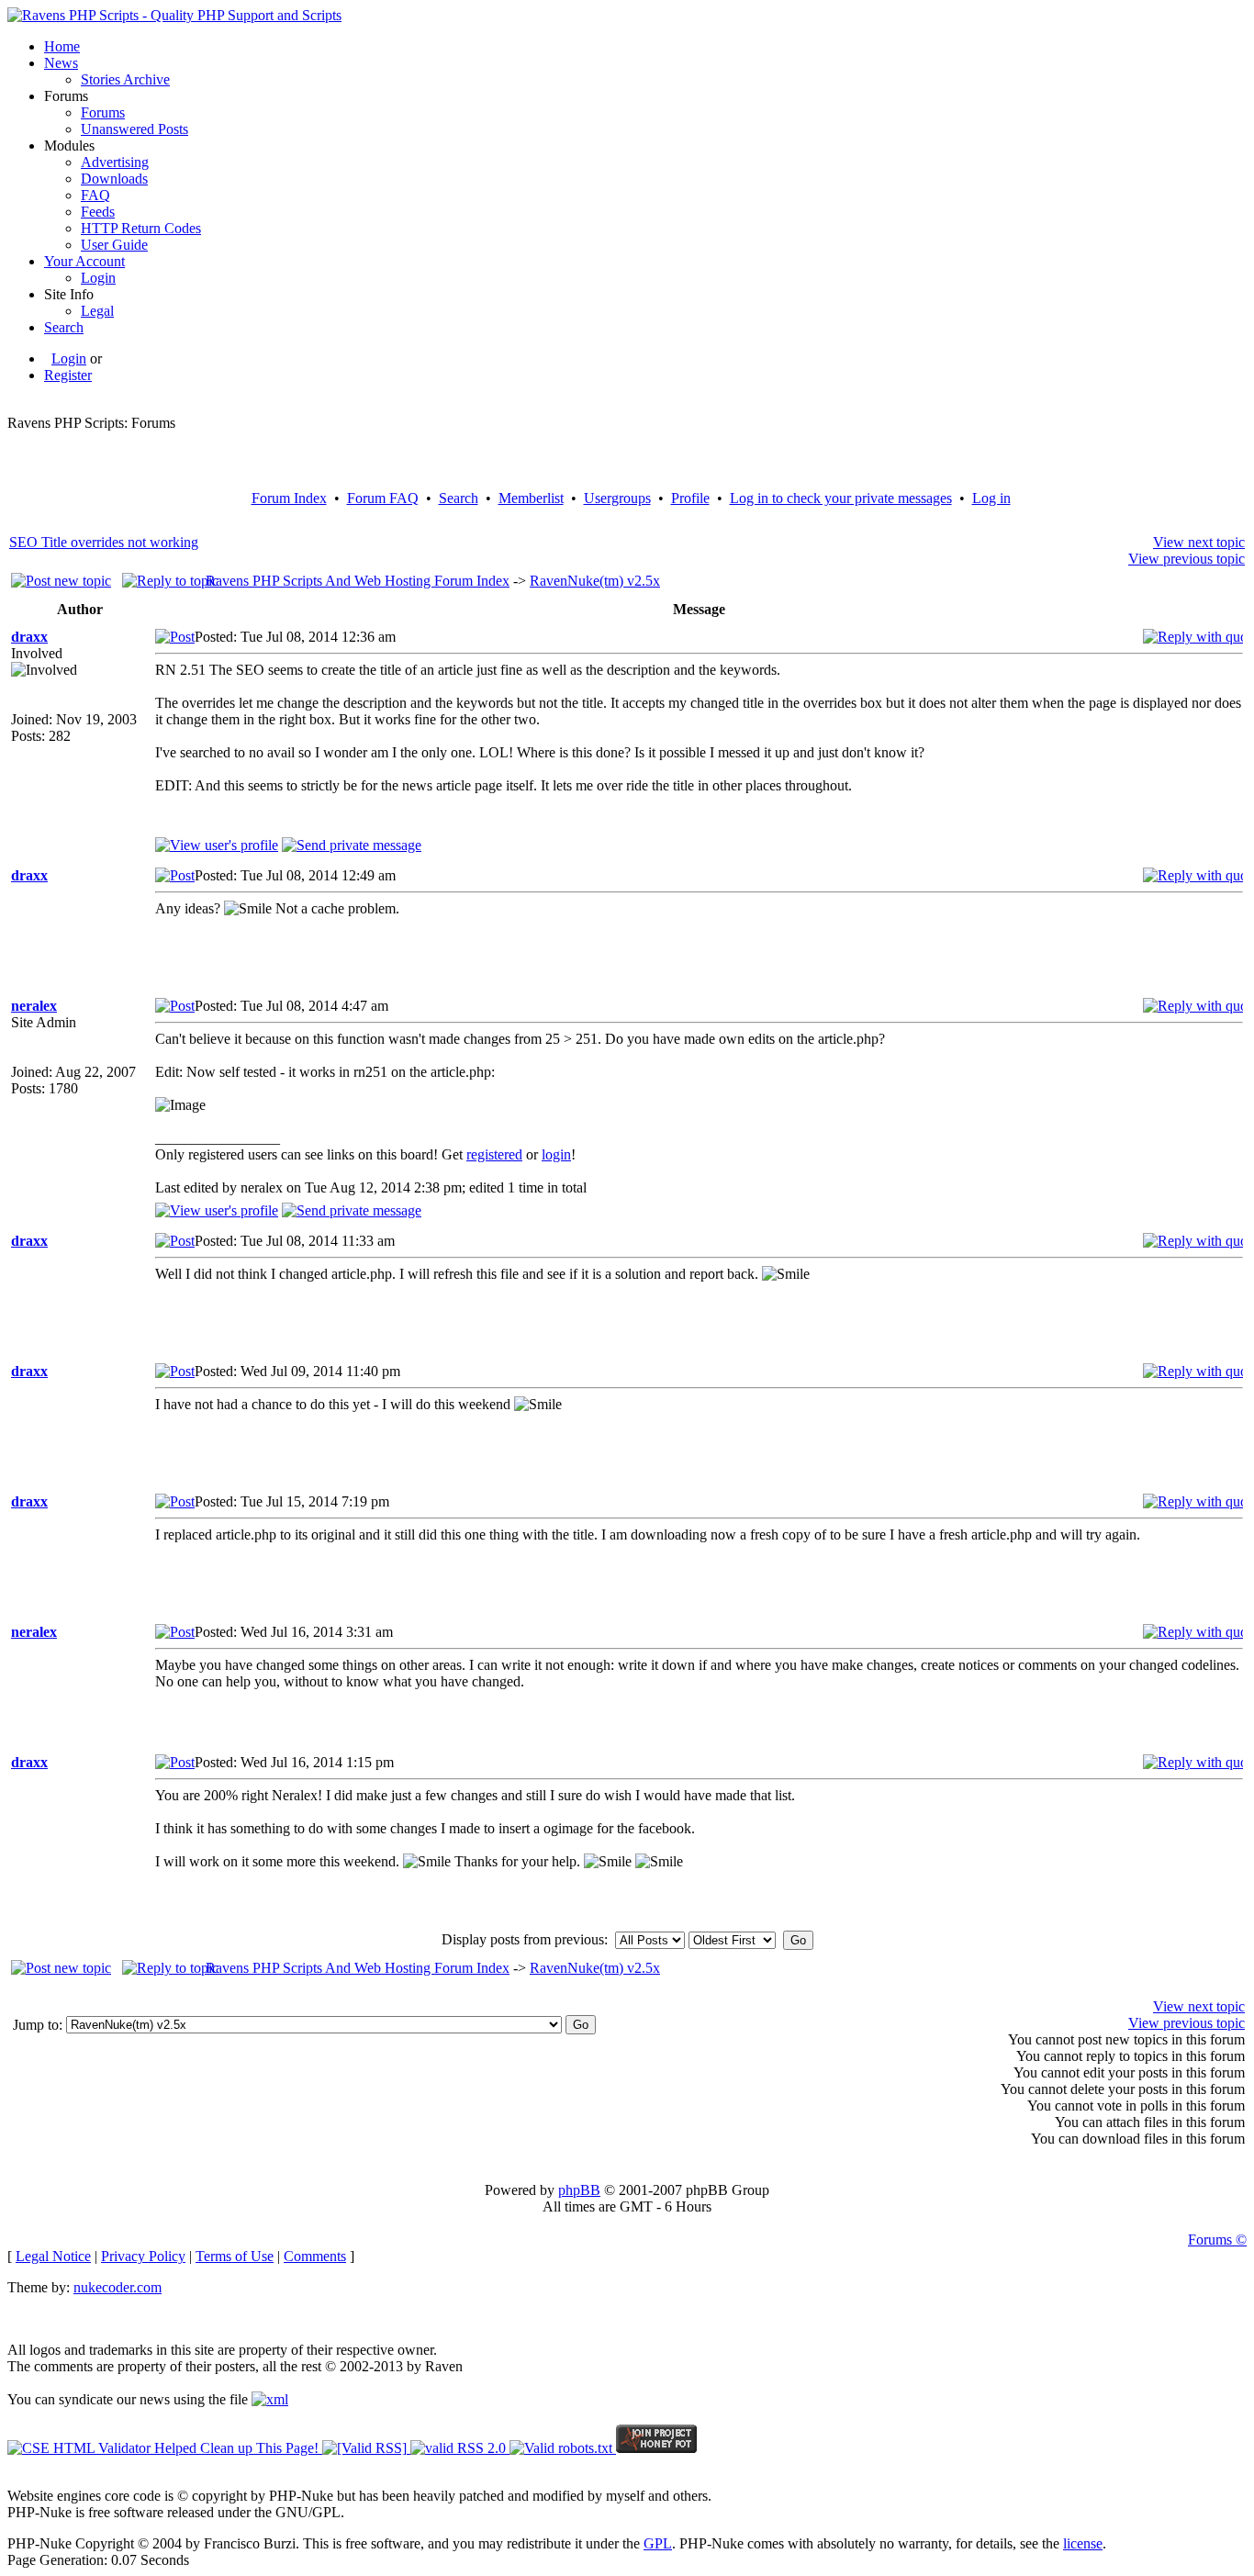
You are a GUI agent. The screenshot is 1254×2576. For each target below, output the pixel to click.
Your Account (84, 261)
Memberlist (531, 498)
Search (64, 327)
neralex (34, 1006)
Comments (315, 2256)
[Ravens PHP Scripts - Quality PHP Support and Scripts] (174, 15)
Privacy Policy (143, 2256)
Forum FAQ (383, 498)
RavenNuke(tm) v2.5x (595, 581)
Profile (690, 498)
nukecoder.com (118, 2287)
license (1083, 2543)
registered (494, 1154)
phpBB (579, 2190)
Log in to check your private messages (841, 498)
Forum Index (289, 498)
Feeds (98, 212)
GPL (658, 2543)
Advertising (115, 162)
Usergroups (617, 498)
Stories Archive (125, 79)
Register (68, 375)
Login (98, 278)
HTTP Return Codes (141, 228)
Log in (991, 498)
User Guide (114, 245)
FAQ (95, 195)
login (556, 1154)
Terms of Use (235, 2256)
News (61, 63)
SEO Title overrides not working (104, 542)
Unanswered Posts (134, 129)
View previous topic (1187, 559)
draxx (29, 637)
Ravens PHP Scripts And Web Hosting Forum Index (358, 581)
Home (62, 46)
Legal (97, 311)
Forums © (1217, 2240)
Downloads (114, 179)
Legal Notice (53, 2256)
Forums (103, 112)
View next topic (1199, 542)
